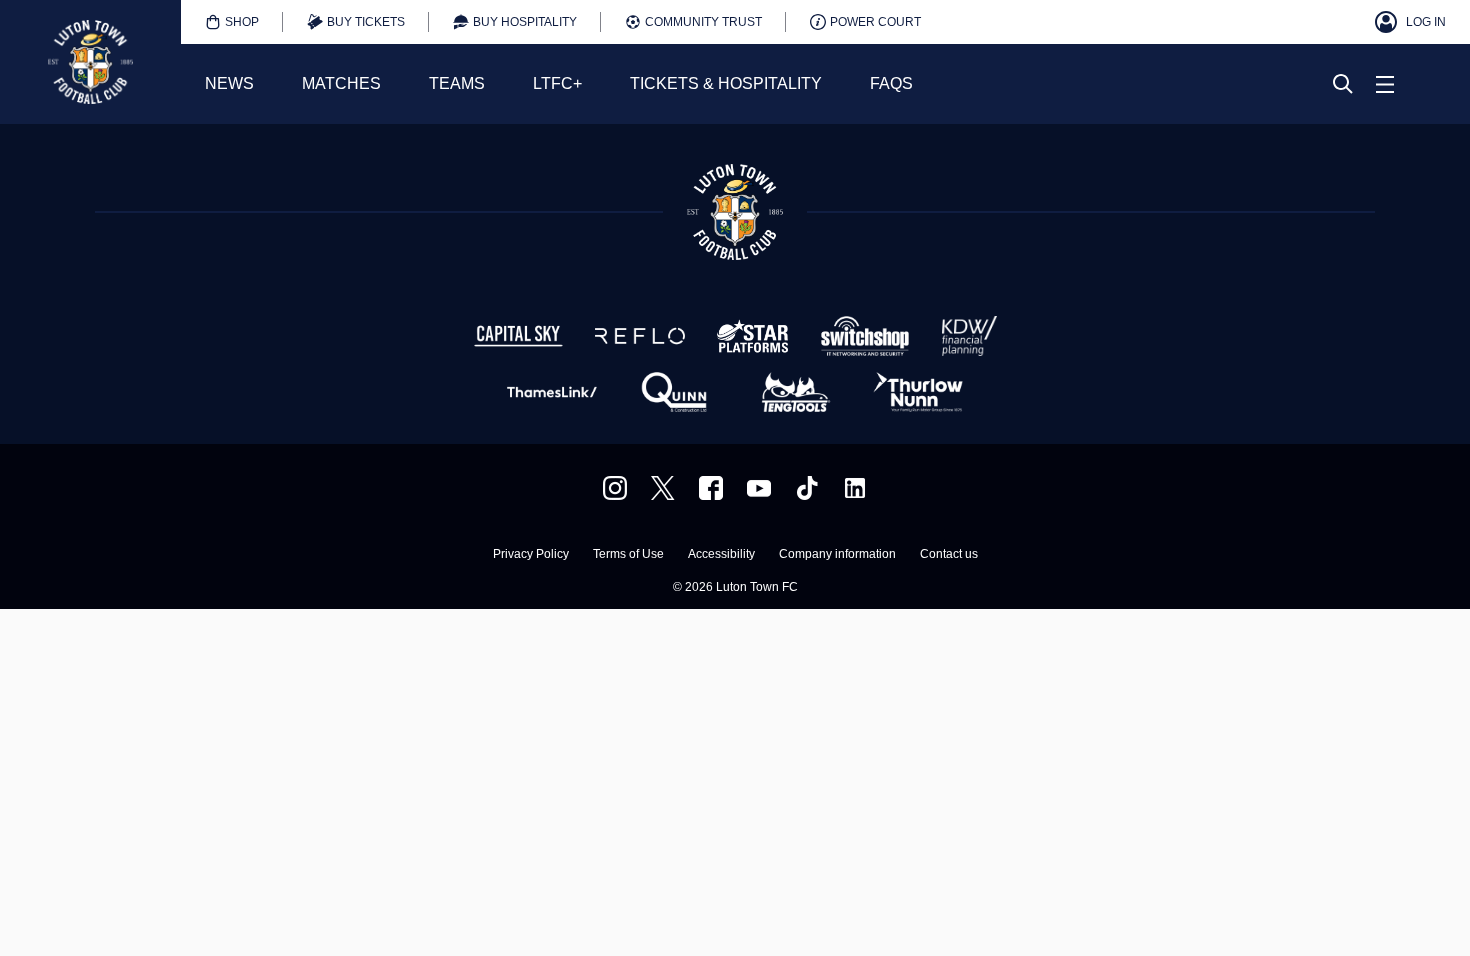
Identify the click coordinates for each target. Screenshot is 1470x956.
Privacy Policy (531, 554)
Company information (837, 554)
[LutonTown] (663, 488)
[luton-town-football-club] (855, 488)
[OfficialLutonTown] (759, 488)
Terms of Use (628, 554)
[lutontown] (615, 488)
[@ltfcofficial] (807, 488)
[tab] (232, 22)
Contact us (949, 554)
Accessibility (721, 554)
